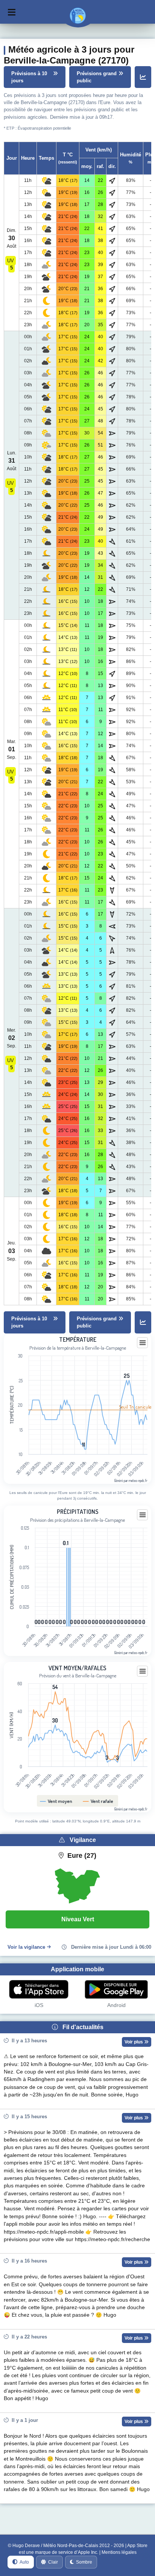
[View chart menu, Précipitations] (143, 1515)
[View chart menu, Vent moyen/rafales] (143, 1671)
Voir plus (134, 2042)
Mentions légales (119, 2552)
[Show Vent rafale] (98, 1801)
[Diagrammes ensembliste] (143, 77)
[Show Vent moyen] (56, 1801)
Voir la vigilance (26, 1947)
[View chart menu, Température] (143, 1343)
